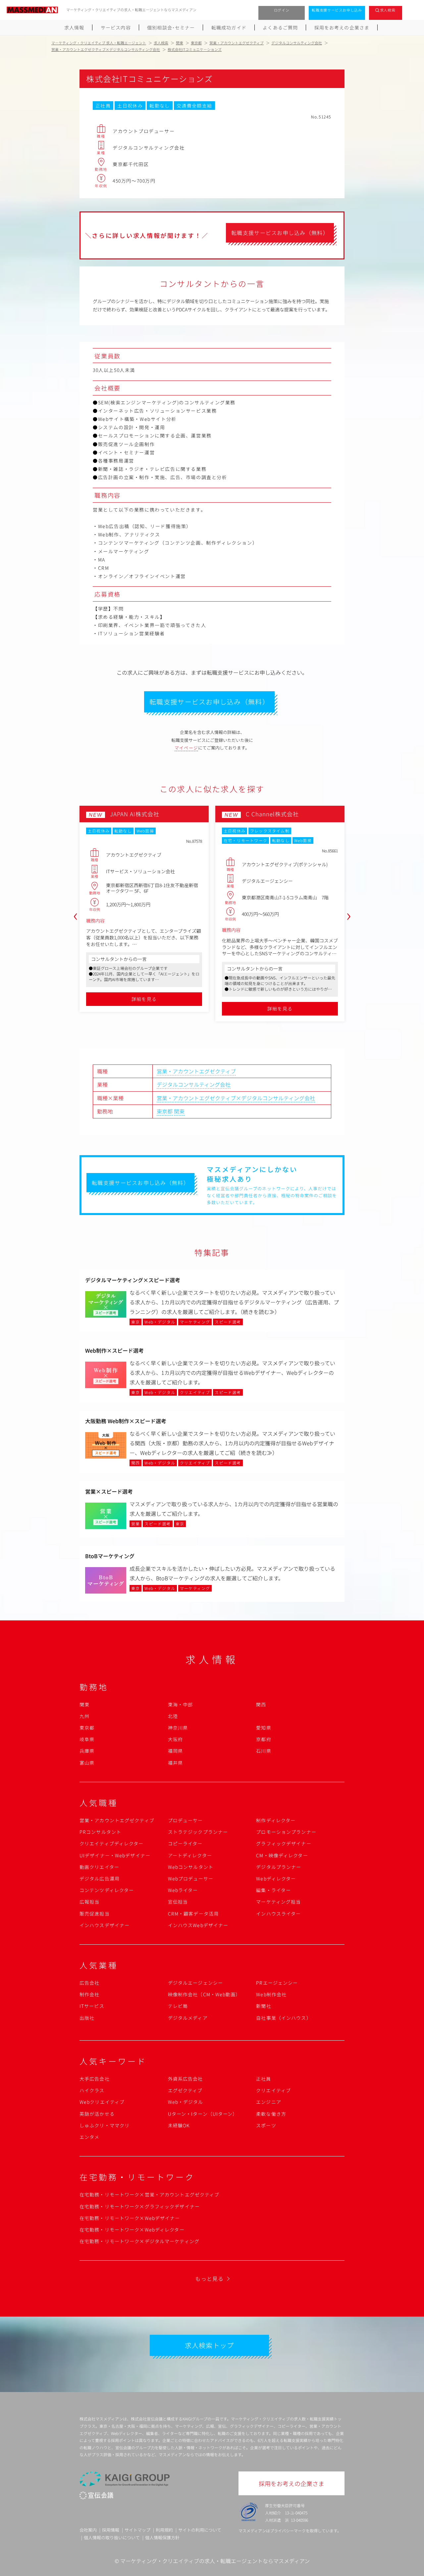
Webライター (183, 1890)
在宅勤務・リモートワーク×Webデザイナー (130, 2218)
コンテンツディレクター (107, 1890)
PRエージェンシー (277, 1983)
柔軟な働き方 (271, 2114)
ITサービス (92, 2006)
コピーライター (185, 1843)
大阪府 (175, 1739)
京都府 (264, 1739)
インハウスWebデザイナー (198, 1925)
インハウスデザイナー (105, 1925)
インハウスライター (278, 1914)
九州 (84, 1716)
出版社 (87, 2018)
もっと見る (209, 2279)
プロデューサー (185, 1820)
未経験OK (179, 2125)
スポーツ (266, 2125)
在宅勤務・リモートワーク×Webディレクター (132, 2230)
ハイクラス (92, 2090)
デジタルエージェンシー (195, 1983)
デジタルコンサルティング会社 (194, 1084)
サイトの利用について (200, 2530)
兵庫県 (87, 1751)
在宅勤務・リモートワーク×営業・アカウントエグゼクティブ (149, 2194)
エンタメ (89, 2137)
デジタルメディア (188, 2018)
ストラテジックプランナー (198, 1832)
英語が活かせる (97, 2114)
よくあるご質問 (280, 27)
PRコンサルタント (100, 1832)
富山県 (87, 1763)
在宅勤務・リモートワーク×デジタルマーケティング (139, 2241)
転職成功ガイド (229, 27)
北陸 (173, 1716)
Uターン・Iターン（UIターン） (203, 2114)
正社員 (264, 2079)
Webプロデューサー (191, 1878)
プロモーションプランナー (286, 1832)
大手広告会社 (95, 2079)
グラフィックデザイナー (284, 1843)
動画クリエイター (99, 1867)
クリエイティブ (273, 2090)
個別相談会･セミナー (171, 27)
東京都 (165, 1111)
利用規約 (164, 2530)
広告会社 (89, 1983)
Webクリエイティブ (102, 2102)
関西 (261, 1704)
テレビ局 (178, 2006)
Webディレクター (276, 1878)
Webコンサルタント (191, 1867)
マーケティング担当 (278, 1902)
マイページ (186, 748)
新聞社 (264, 2006)
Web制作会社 (271, 1994)
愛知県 (264, 1728)
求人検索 (388, 10)
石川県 (264, 1751)
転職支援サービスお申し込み (337, 10)
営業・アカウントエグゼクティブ (196, 1071)
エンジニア (269, 2102)
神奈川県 (178, 1728)
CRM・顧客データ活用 (193, 1914)
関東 (179, 1111)
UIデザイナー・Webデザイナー (115, 1855)
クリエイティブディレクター (112, 1843)
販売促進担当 (95, 1914)
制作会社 (89, 1994)
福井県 (175, 1763)
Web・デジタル (186, 2102)
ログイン (282, 10)
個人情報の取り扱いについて (112, 2537)
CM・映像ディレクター (282, 1855)
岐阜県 (87, 1739)
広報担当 (89, 1902)
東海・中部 (181, 1704)
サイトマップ (137, 2530)
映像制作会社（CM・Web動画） (204, 1994)
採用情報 (111, 2530)
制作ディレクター (276, 1820)
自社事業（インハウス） (284, 2018)
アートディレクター (190, 1855)
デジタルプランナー (279, 1867)
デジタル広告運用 (100, 1878)
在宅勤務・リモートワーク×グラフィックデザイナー (140, 2206)
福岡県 (175, 1751)
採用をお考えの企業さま (342, 27)
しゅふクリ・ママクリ (105, 2125)
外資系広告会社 (185, 2079)
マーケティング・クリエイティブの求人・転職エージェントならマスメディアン (215, 2561)
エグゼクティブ (185, 2090)
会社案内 (88, 2530)
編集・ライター (273, 1890)
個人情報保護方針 (162, 2537)
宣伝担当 (178, 1902)
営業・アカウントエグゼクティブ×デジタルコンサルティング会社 (236, 1098)
